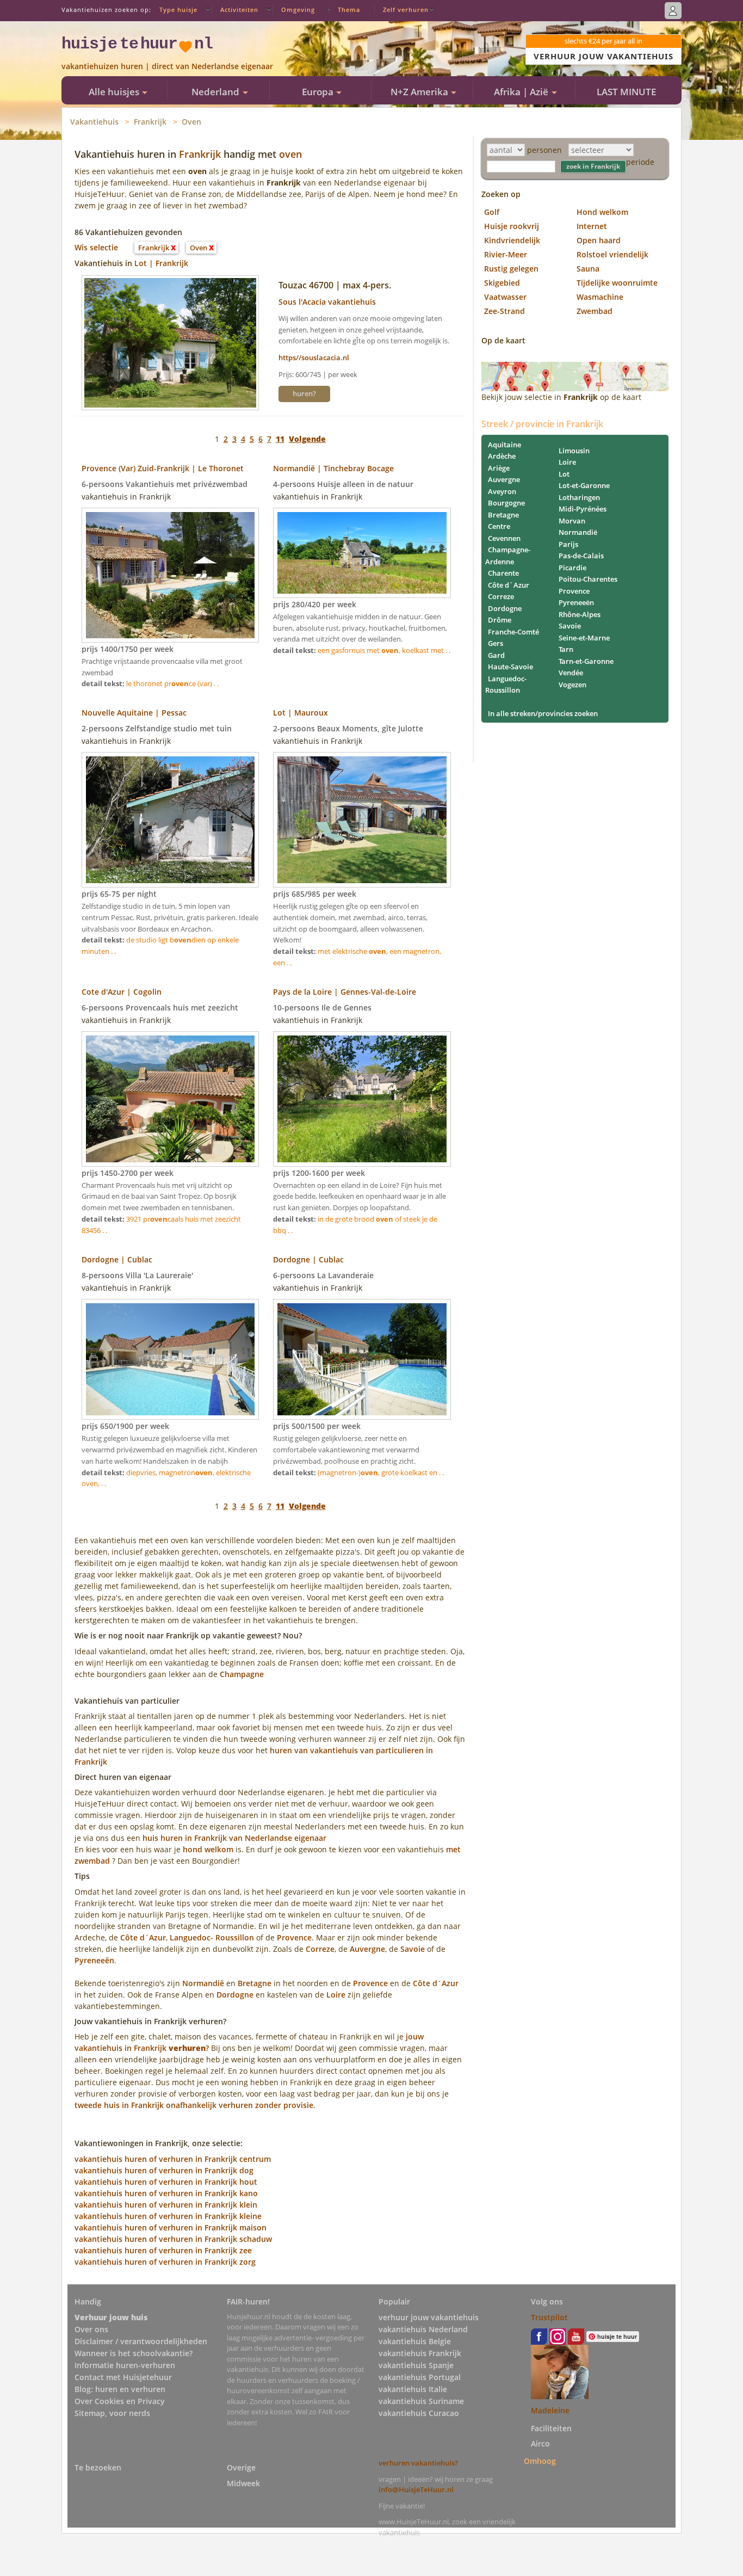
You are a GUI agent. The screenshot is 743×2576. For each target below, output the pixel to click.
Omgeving (298, 10)
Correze (320, 1949)
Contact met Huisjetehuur (123, 2377)
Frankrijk (150, 122)
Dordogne (235, 1995)
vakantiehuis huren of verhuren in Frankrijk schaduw (173, 2239)
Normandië (203, 1983)
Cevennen (504, 538)
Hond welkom (602, 212)
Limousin (574, 451)
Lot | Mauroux (301, 713)
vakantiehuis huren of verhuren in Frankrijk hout (166, 2182)
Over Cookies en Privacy (120, 2401)
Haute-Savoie (510, 667)
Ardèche (502, 456)
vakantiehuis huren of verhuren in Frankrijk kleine (168, 2216)
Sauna (588, 269)
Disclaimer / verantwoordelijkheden (141, 2341)
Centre (499, 526)
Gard (496, 655)
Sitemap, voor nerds (112, 2413)
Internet (592, 226)
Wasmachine (600, 297)
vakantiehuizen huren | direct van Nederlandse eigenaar (167, 66)
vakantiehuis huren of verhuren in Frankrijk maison (171, 2227)
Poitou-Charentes (588, 579)
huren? (304, 393)
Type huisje (178, 10)
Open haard (599, 240)
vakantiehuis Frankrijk (420, 2353)
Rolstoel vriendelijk (612, 254)
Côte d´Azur (143, 1937)
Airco (540, 2443)
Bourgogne (506, 503)
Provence (294, 1937)
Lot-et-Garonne (584, 485)
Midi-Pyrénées (583, 509)
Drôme (500, 620)
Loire (336, 1995)
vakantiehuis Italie (413, 2389)
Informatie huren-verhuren (125, 2365)
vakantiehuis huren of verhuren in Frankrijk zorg (165, 2262)
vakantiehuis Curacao (419, 2413)
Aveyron (502, 491)
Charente (503, 573)
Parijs (568, 544)
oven (290, 154)
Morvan (572, 521)
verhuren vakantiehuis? (418, 2463)
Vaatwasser (505, 297)
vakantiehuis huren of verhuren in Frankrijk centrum (173, 2159)
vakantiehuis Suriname (421, 2401)
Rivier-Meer (506, 254)
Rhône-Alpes (580, 614)
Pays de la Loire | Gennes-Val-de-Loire (345, 992)
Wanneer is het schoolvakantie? (134, 2353)
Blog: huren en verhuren (120, 2389)
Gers (496, 643)
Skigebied (502, 283)
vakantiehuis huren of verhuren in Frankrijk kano (166, 2193)
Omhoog (540, 2461)
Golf (492, 212)
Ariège (499, 468)
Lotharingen (579, 497)
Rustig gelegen (511, 269)
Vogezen (572, 685)
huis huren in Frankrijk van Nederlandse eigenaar (234, 1838)
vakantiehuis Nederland (423, 2329)
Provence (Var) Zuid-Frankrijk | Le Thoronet (163, 468)
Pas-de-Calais (581, 556)
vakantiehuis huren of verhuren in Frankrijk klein (166, 2205)
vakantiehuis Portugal (420, 2377)
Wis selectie (96, 247)
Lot (564, 474)
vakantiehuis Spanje (416, 2365)
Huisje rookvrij (512, 226)
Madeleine (550, 2410)
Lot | (145, 263)
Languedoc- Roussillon (212, 1937)
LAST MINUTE (626, 92)
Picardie (572, 568)
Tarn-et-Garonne (586, 661)
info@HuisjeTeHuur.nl (416, 2489)
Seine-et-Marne (584, 638)
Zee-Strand (504, 311)
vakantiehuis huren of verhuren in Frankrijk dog (164, 2170)
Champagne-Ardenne (508, 556)
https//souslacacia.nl (314, 358)
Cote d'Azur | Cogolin (122, 992)
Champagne (242, 1674)
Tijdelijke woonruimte (617, 283)
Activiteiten (239, 10)
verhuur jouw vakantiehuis (429, 2317)
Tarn (566, 649)
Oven (191, 122)
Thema (349, 10)
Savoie (414, 1949)
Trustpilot (549, 2317)
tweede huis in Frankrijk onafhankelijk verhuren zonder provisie (194, 2105)
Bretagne (255, 1983)
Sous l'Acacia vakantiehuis (327, 302)
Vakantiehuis (94, 122)
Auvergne (367, 1949)
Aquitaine (504, 445)
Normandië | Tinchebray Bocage (333, 468)
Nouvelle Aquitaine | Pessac (134, 713)
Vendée (571, 673)
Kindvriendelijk (512, 240)
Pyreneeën (94, 1960)
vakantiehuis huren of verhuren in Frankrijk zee (163, 2250)
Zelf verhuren (406, 10)
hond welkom (208, 1849)
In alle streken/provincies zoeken (543, 713)
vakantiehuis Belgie (415, 2341)
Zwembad (595, 311)
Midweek (243, 2483)
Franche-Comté (513, 632)
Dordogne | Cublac (117, 1259)
